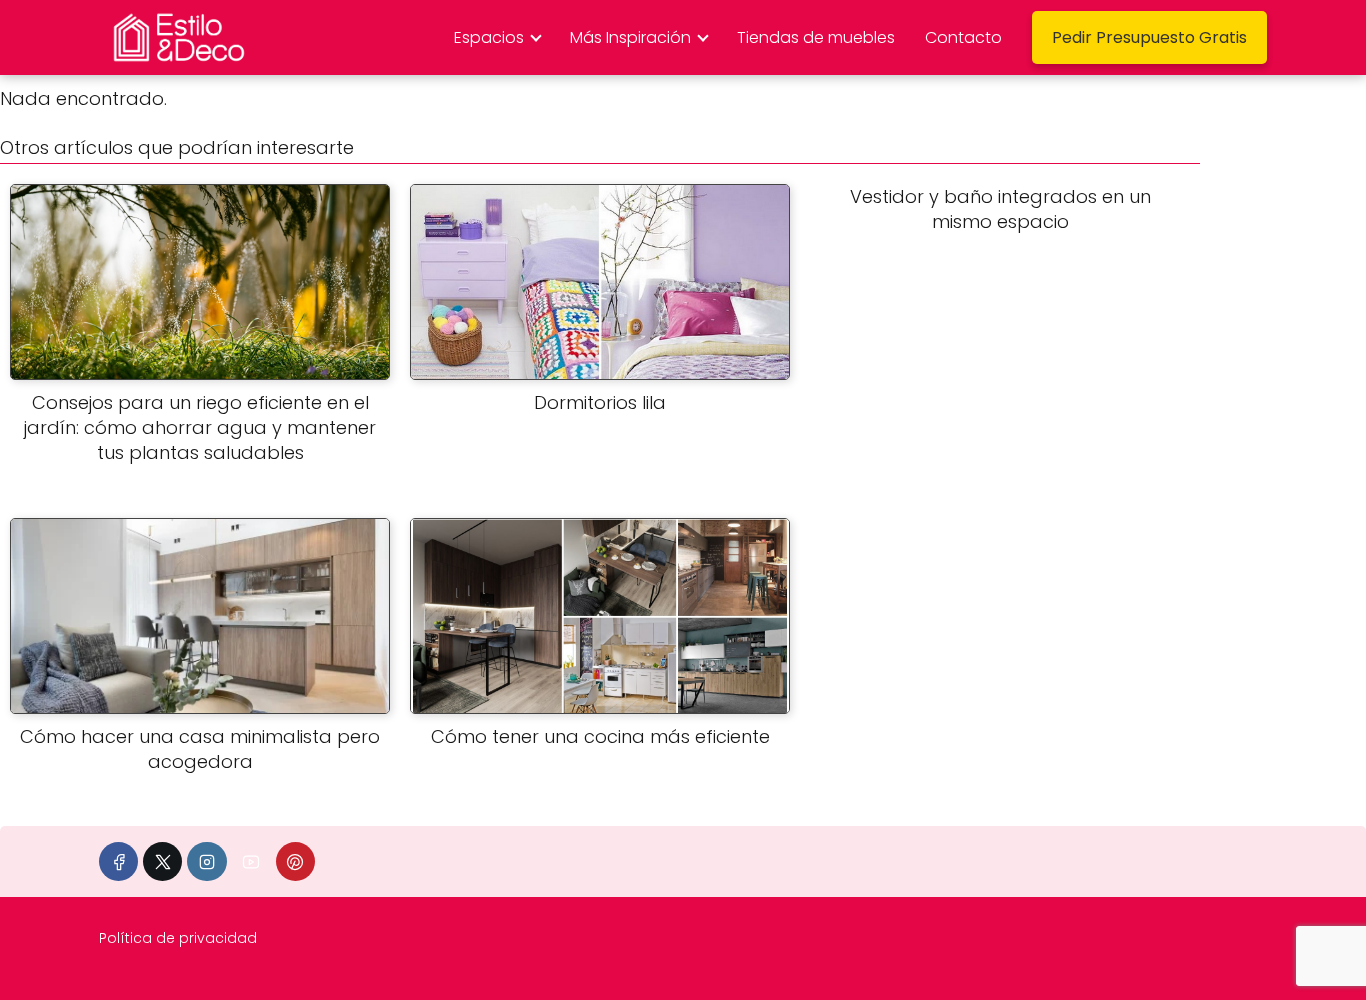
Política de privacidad (178, 938)
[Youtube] (251, 861)
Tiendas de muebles (816, 37)
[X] (162, 861)
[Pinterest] (295, 861)
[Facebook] (118, 861)
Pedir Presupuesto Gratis (1149, 37)
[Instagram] (206, 861)
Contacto (963, 37)
